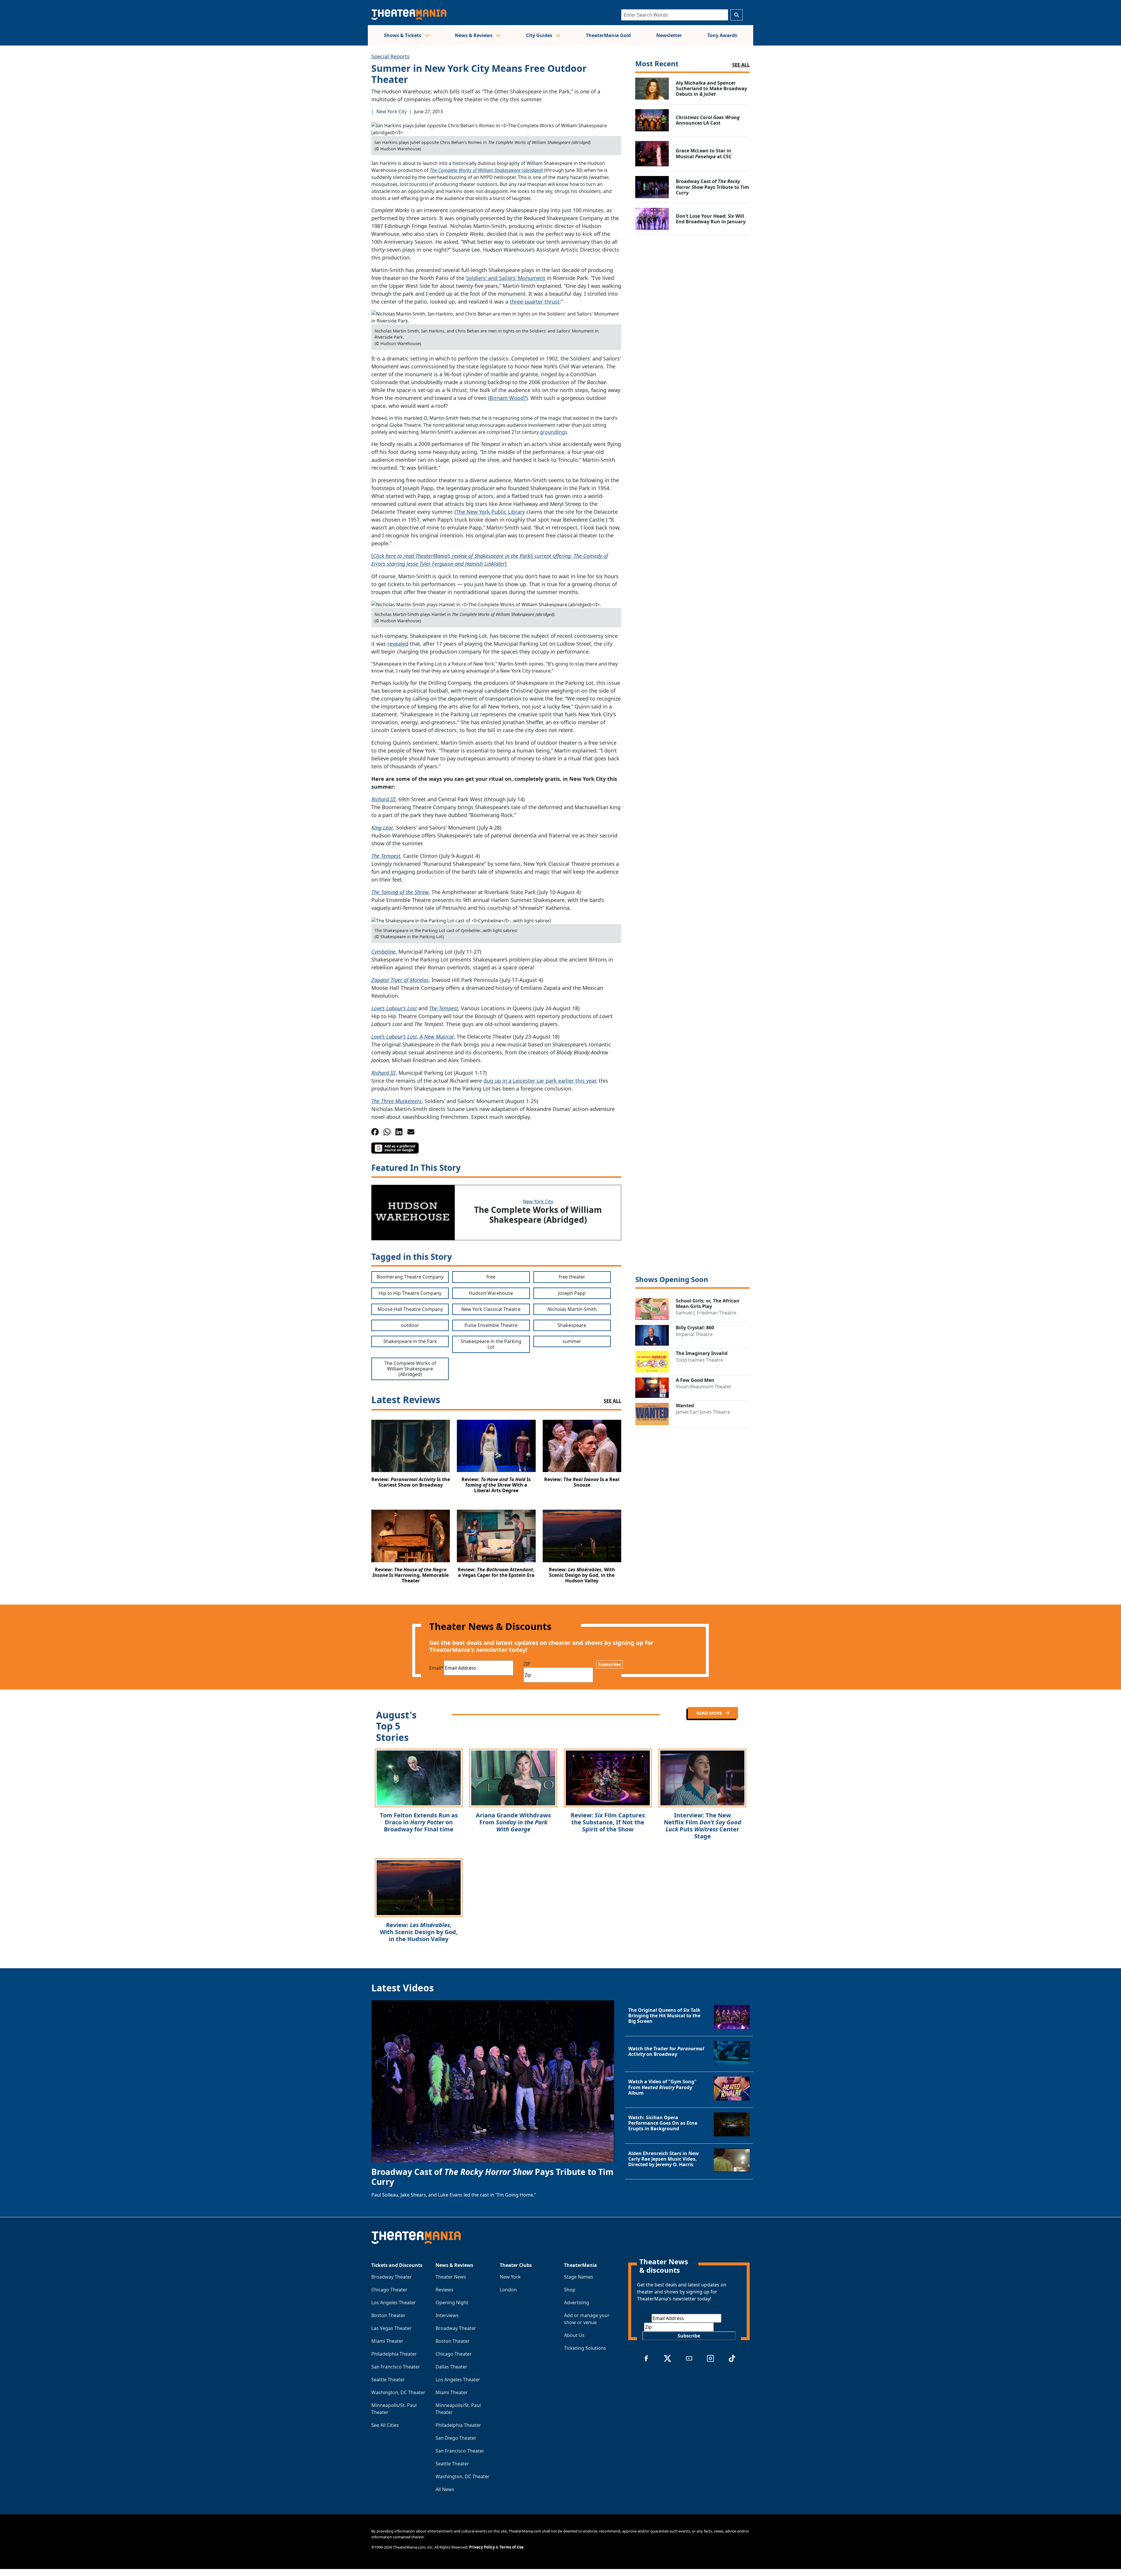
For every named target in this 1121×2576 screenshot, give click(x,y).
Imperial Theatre (694, 1334)
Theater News (451, 2277)
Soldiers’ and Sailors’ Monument (506, 278)
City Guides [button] (540, 35)
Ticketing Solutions (585, 2348)
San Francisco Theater (396, 2367)
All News (445, 2489)
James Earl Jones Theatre (703, 1412)
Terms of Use (512, 2547)
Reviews (444, 2290)
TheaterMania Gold (608, 35)
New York (510, 2277)
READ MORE (710, 1713)
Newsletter (669, 35)
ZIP (527, 1664)
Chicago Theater (389, 2290)
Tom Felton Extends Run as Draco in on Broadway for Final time (419, 1822)
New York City (391, 112)
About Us (574, 2335)
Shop (570, 2290)
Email (436, 1668)
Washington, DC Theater (398, 2392)
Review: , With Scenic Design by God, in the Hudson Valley (419, 1932)
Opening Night (452, 2302)
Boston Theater (388, 2315)
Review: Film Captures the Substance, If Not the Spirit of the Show (608, 1822)
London (508, 2290)
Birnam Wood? (508, 398)
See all (741, 65)
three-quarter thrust (535, 302)
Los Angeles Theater (394, 2302)
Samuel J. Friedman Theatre (706, 1313)
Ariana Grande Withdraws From (513, 1822)
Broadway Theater (392, 2277)
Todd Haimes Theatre (699, 1360)
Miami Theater (387, 2341)
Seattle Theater (388, 2380)
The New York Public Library (490, 512)
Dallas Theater (451, 2367)
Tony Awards (722, 35)
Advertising (577, 2302)
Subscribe (609, 1664)
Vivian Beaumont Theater (704, 1387)
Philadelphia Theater (394, 2354)
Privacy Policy (482, 2547)
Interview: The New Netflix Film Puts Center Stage (703, 1826)
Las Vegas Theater (391, 2328)
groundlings (554, 432)
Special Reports (390, 56)
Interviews (447, 2315)
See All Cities (385, 2425)
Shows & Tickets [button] (403, 35)
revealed (398, 644)
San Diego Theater (456, 2438)
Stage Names (579, 2277)
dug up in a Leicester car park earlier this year (540, 1081)
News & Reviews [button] (474, 35)
